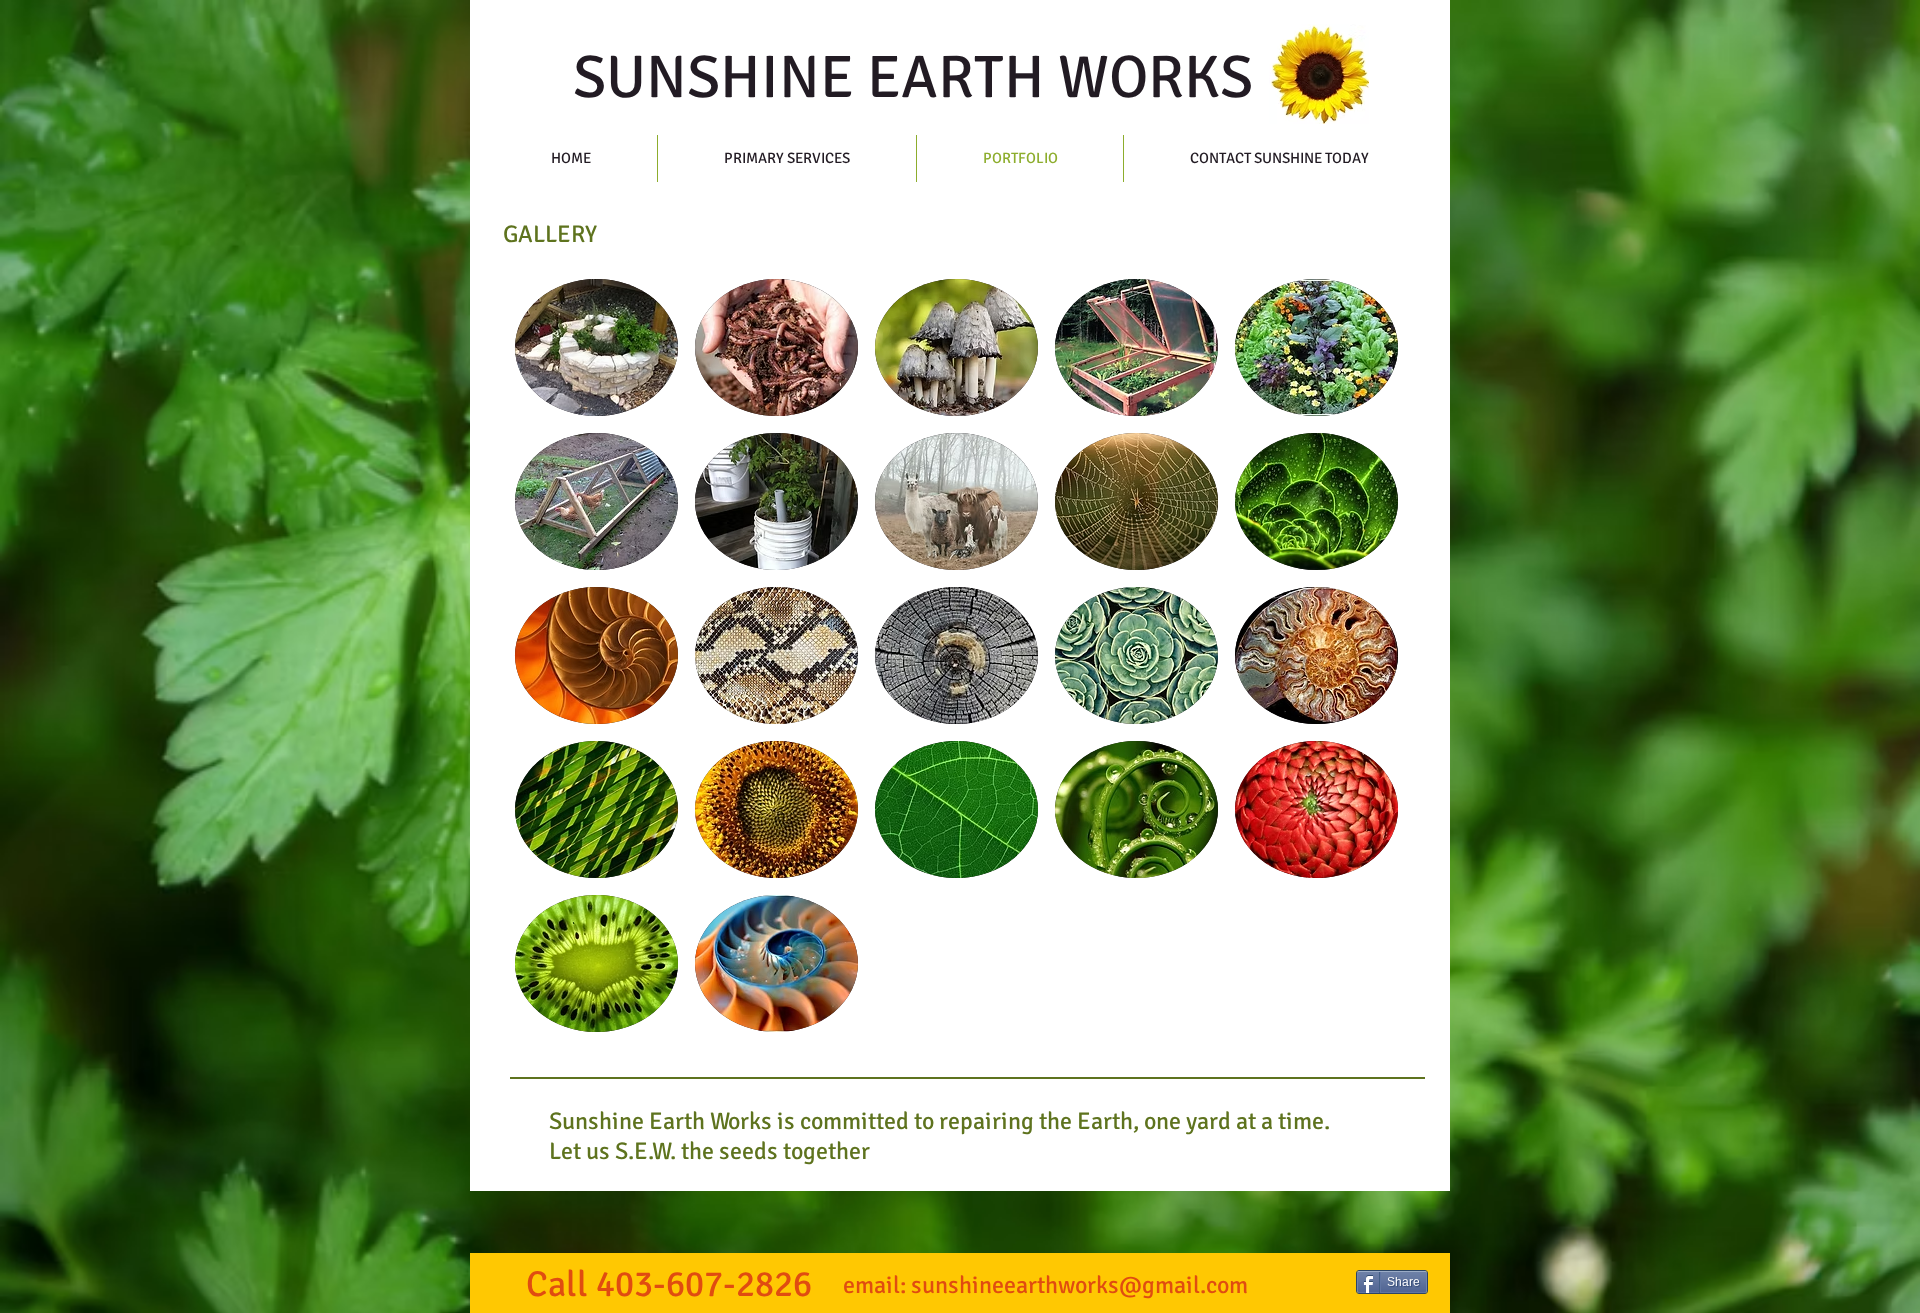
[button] (596, 347)
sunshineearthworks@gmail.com (1079, 1285)
